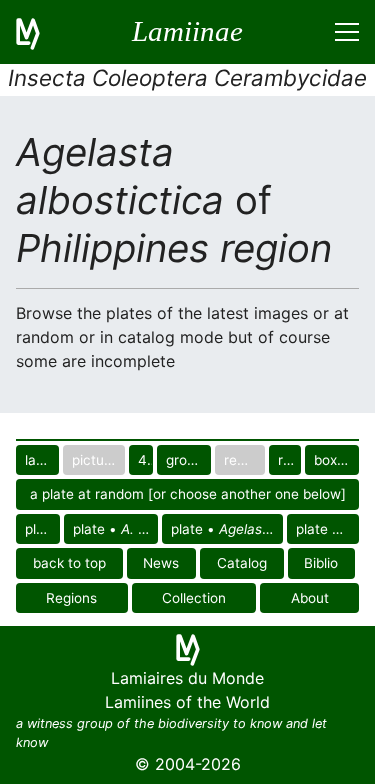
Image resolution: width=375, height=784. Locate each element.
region (289, 460)
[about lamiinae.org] (40, 32)
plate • (42, 529)
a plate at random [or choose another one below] (188, 494)
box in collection (336, 460)
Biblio (321, 563)
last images (42, 460)
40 (145, 460)
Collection (194, 598)
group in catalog (188, 460)
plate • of (115, 529)
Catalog (242, 563)
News (161, 563)
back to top (69, 563)
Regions (71, 598)
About (310, 598)
